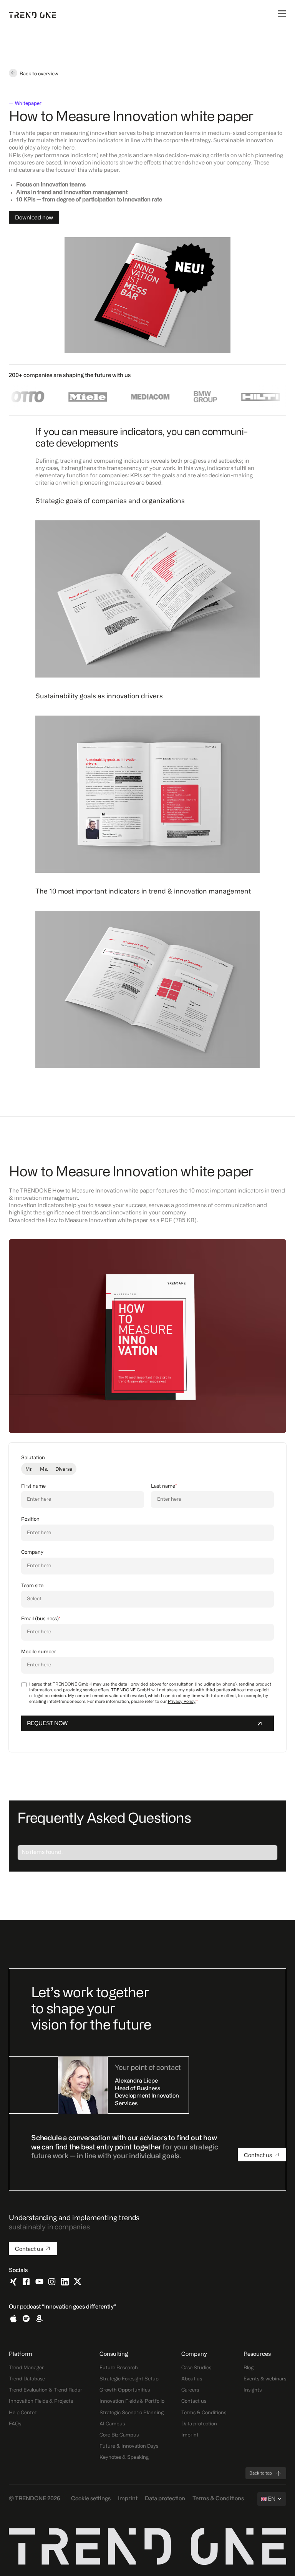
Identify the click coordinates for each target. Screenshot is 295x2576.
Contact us (194, 2401)
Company (32, 1552)
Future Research (119, 2368)
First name (33, 1486)
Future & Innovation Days (129, 2446)
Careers (190, 2390)
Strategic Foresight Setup (129, 2379)
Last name (164, 1486)
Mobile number (39, 1652)
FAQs (15, 2424)
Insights (253, 2390)
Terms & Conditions (204, 2413)
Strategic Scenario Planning (132, 2413)
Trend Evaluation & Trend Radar (46, 2390)
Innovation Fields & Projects (41, 2401)
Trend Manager (26, 2368)
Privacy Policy (182, 1702)
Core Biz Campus (119, 2435)
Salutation (33, 1458)
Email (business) (41, 1619)
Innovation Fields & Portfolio (132, 2401)
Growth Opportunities (125, 2390)
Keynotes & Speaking (124, 2457)
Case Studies (196, 2368)
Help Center (23, 2413)
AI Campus (112, 2424)
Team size (32, 1586)
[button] (272, 2499)
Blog (249, 2368)
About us (192, 2379)
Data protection (199, 2424)
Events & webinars (265, 2379)
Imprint (190, 2435)
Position (30, 1519)
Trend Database (27, 2379)
